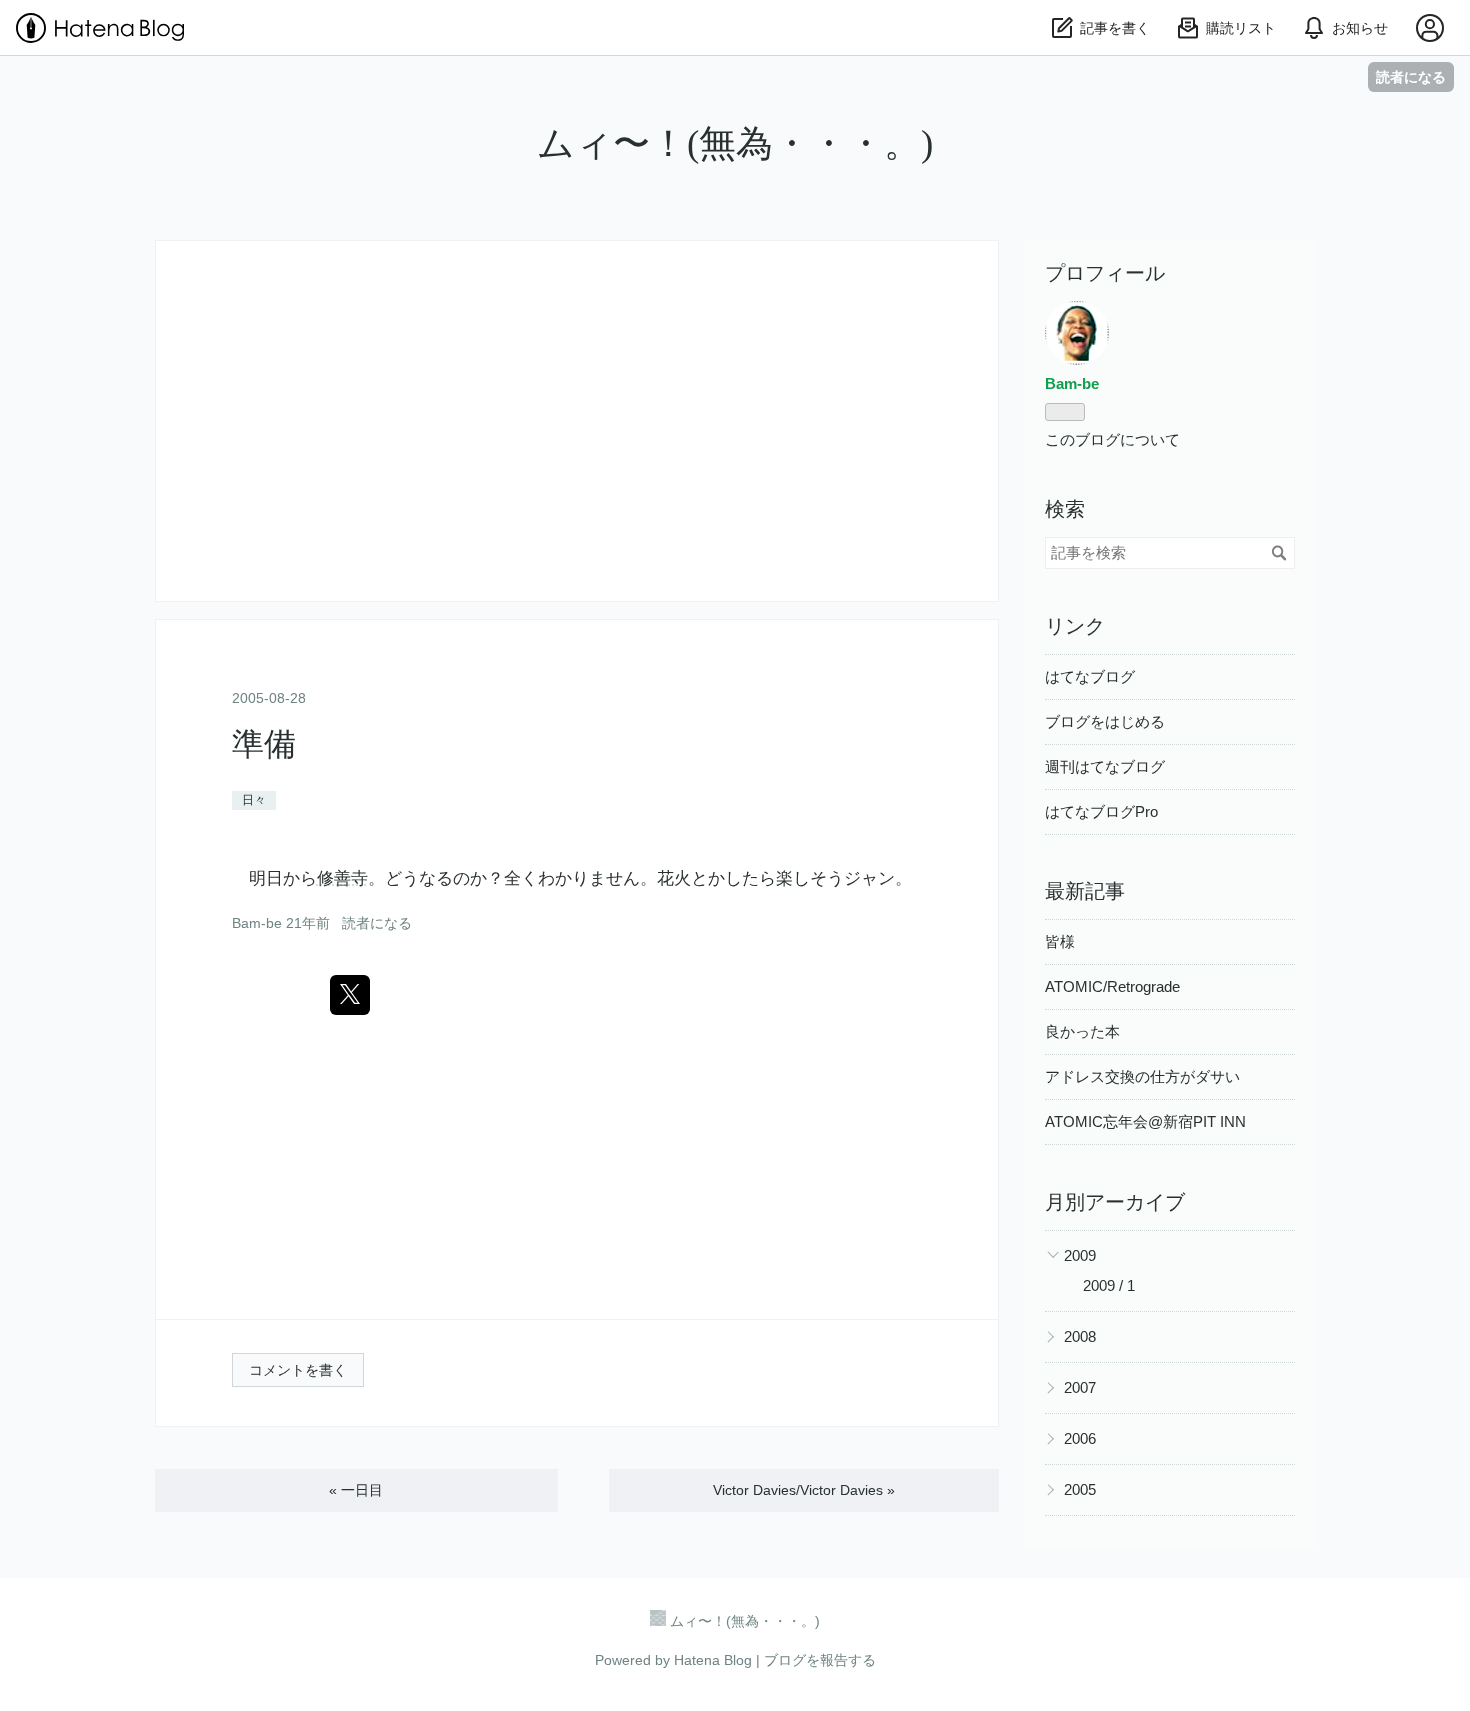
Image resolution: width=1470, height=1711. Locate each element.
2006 (1080, 1438)
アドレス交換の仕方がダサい (1142, 1076)
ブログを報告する (820, 1660)
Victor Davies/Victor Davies (804, 1490)
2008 (1080, 1336)
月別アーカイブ (1115, 1202)
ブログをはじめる (1105, 721)
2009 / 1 (1109, 1285)
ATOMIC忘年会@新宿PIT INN (1145, 1121)
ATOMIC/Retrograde (1112, 986)
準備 (264, 744)
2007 (1080, 1387)
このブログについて (1112, 439)
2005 (1080, 1489)
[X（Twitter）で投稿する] (350, 995)
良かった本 (1082, 1031)
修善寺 (342, 878)
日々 (254, 800)
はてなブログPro (1101, 811)
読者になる (1411, 76)
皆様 (1060, 941)
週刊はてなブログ (1105, 766)
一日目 (356, 1490)
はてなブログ (1090, 676)
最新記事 (1085, 891)
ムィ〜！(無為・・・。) (735, 143)
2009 (1080, 1255)
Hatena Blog (713, 1660)
